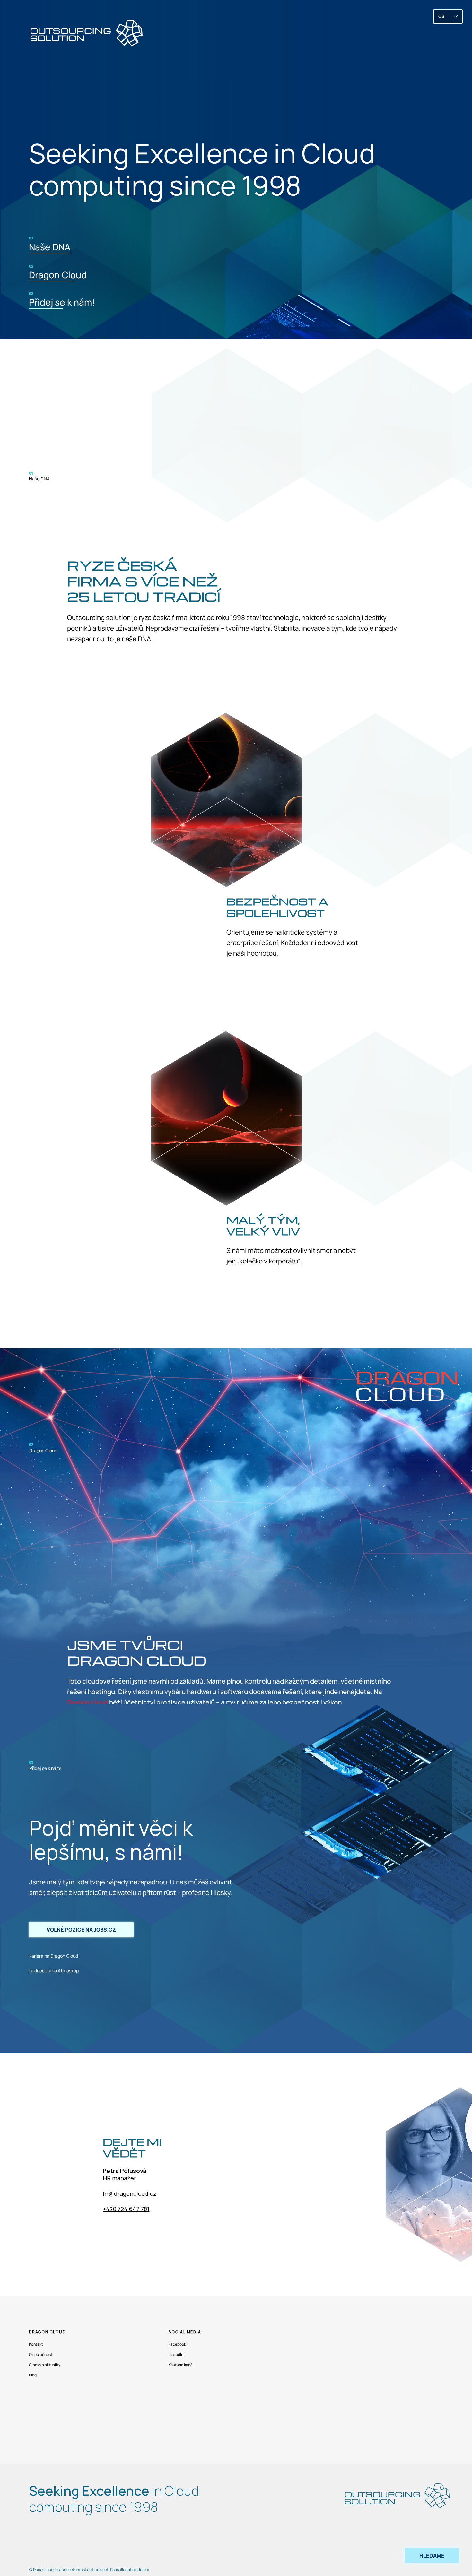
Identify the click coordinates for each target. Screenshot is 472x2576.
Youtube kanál (181, 2365)
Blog (33, 2375)
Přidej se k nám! (62, 302)
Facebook (177, 2344)
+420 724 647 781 (126, 2209)
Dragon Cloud (58, 275)
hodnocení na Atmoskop (54, 1971)
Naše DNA (50, 247)
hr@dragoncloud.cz (130, 2193)
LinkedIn (176, 2354)
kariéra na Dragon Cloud (54, 1956)
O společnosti (41, 2354)
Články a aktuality (45, 2365)
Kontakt (36, 2344)
